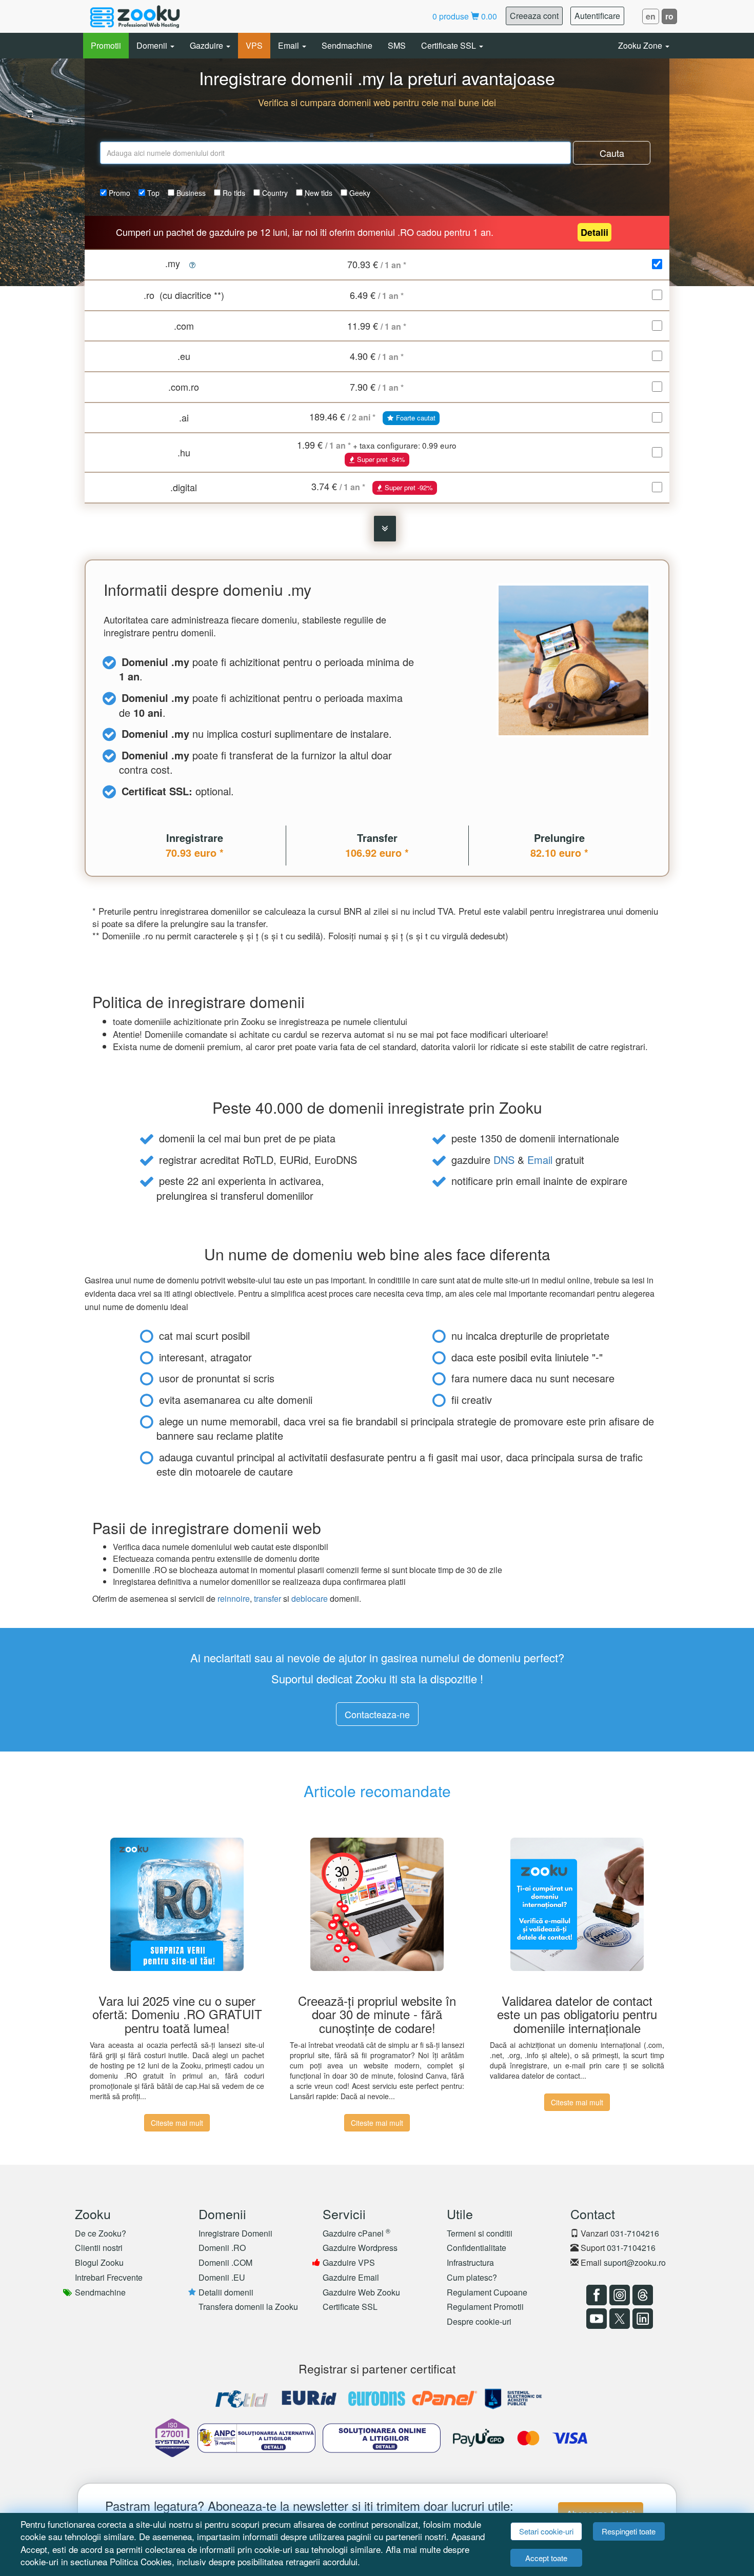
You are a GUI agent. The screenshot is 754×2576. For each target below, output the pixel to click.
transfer (267, 1598)
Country (274, 193)
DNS (504, 1160)
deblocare (310, 1598)
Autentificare (597, 16)
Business (190, 193)
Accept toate (546, 2558)
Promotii (106, 45)
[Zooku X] (618, 2319)
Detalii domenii (226, 2292)
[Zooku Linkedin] (641, 2319)
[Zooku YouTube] (595, 2319)
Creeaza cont (534, 16)
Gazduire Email (351, 2277)
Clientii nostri (99, 2248)
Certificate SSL (450, 45)
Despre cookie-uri (479, 2321)
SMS (397, 45)
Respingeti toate (629, 2531)
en (651, 16)
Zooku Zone (641, 45)
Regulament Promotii (485, 2307)
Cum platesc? (472, 2277)
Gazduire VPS (349, 2262)
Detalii (594, 232)
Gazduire (207, 45)
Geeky (359, 193)
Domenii (153, 45)
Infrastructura (470, 2262)
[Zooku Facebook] (595, 2295)
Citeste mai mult (177, 2123)
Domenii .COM (225, 2262)
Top (152, 193)
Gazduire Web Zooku (361, 2292)
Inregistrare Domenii (235, 2233)
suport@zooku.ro (635, 2262)
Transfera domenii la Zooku (248, 2307)
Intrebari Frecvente (109, 2277)
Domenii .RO (222, 2248)
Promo (118, 193)
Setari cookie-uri (546, 2531)
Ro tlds (233, 193)
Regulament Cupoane (487, 2292)
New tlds (318, 193)
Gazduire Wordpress (360, 2248)
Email (290, 45)
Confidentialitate (477, 2248)
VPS (254, 45)
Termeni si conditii (480, 2233)
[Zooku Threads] (641, 2295)
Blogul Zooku (99, 2262)
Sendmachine (347, 45)
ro (669, 16)
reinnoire (234, 1598)
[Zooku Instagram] (618, 2295)
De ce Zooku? (101, 2233)
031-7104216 (635, 2233)
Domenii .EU (222, 2277)
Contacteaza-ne (377, 1714)
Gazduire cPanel (356, 2233)
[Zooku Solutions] (135, 16)
